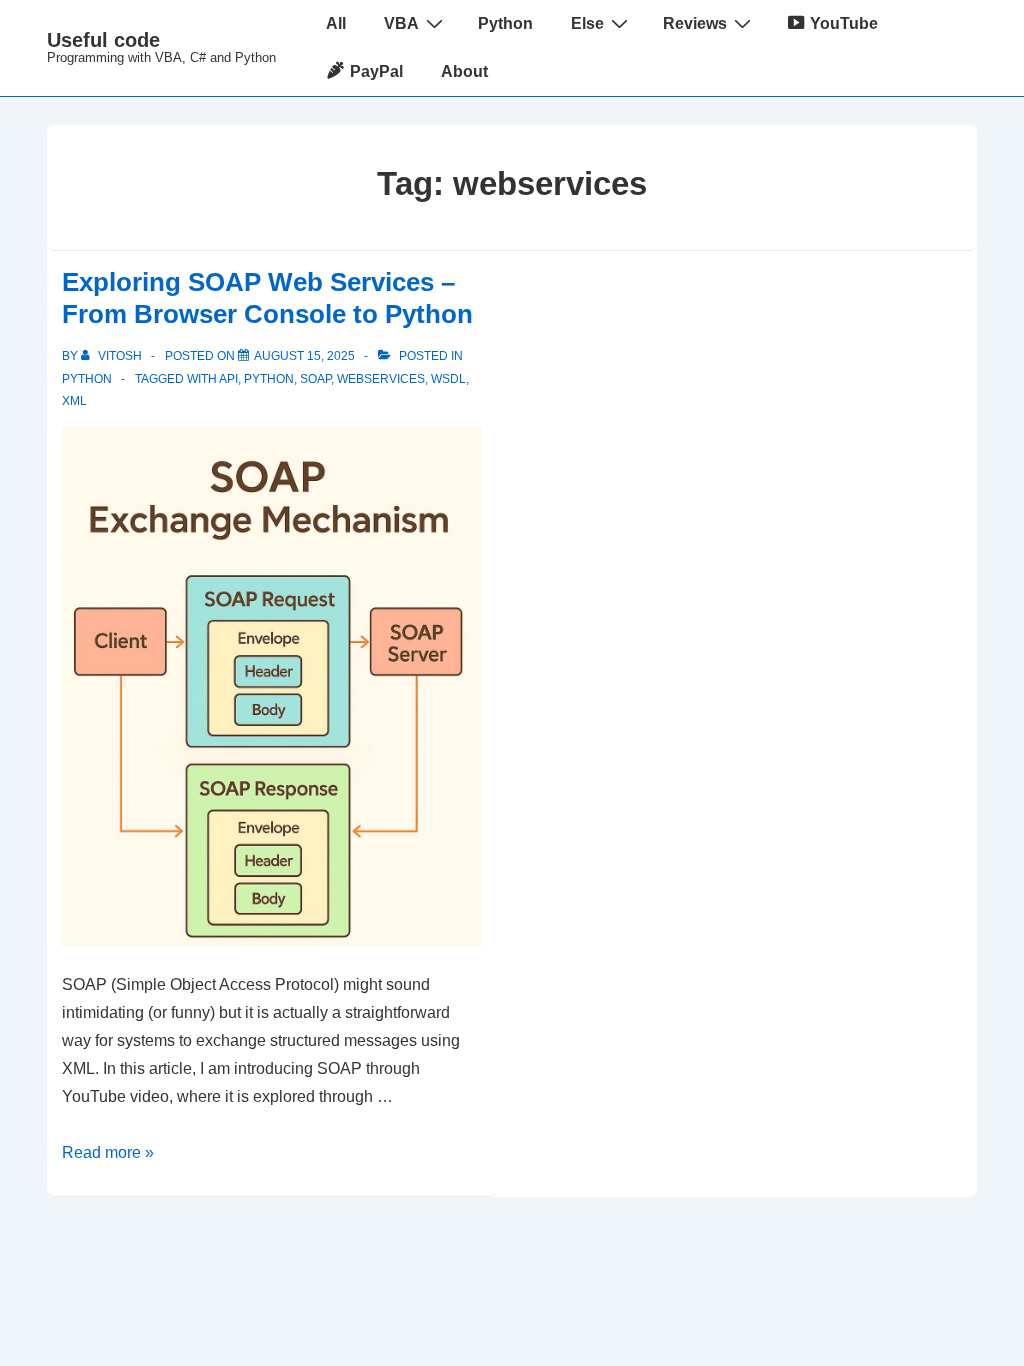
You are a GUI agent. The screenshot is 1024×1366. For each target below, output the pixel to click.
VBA (401, 23)
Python (505, 23)
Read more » (108, 1152)
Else (587, 23)
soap (315, 379)
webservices (381, 379)
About (464, 71)
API (228, 379)
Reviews (695, 23)
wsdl (448, 379)
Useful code (103, 40)
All (336, 23)
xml (74, 401)
